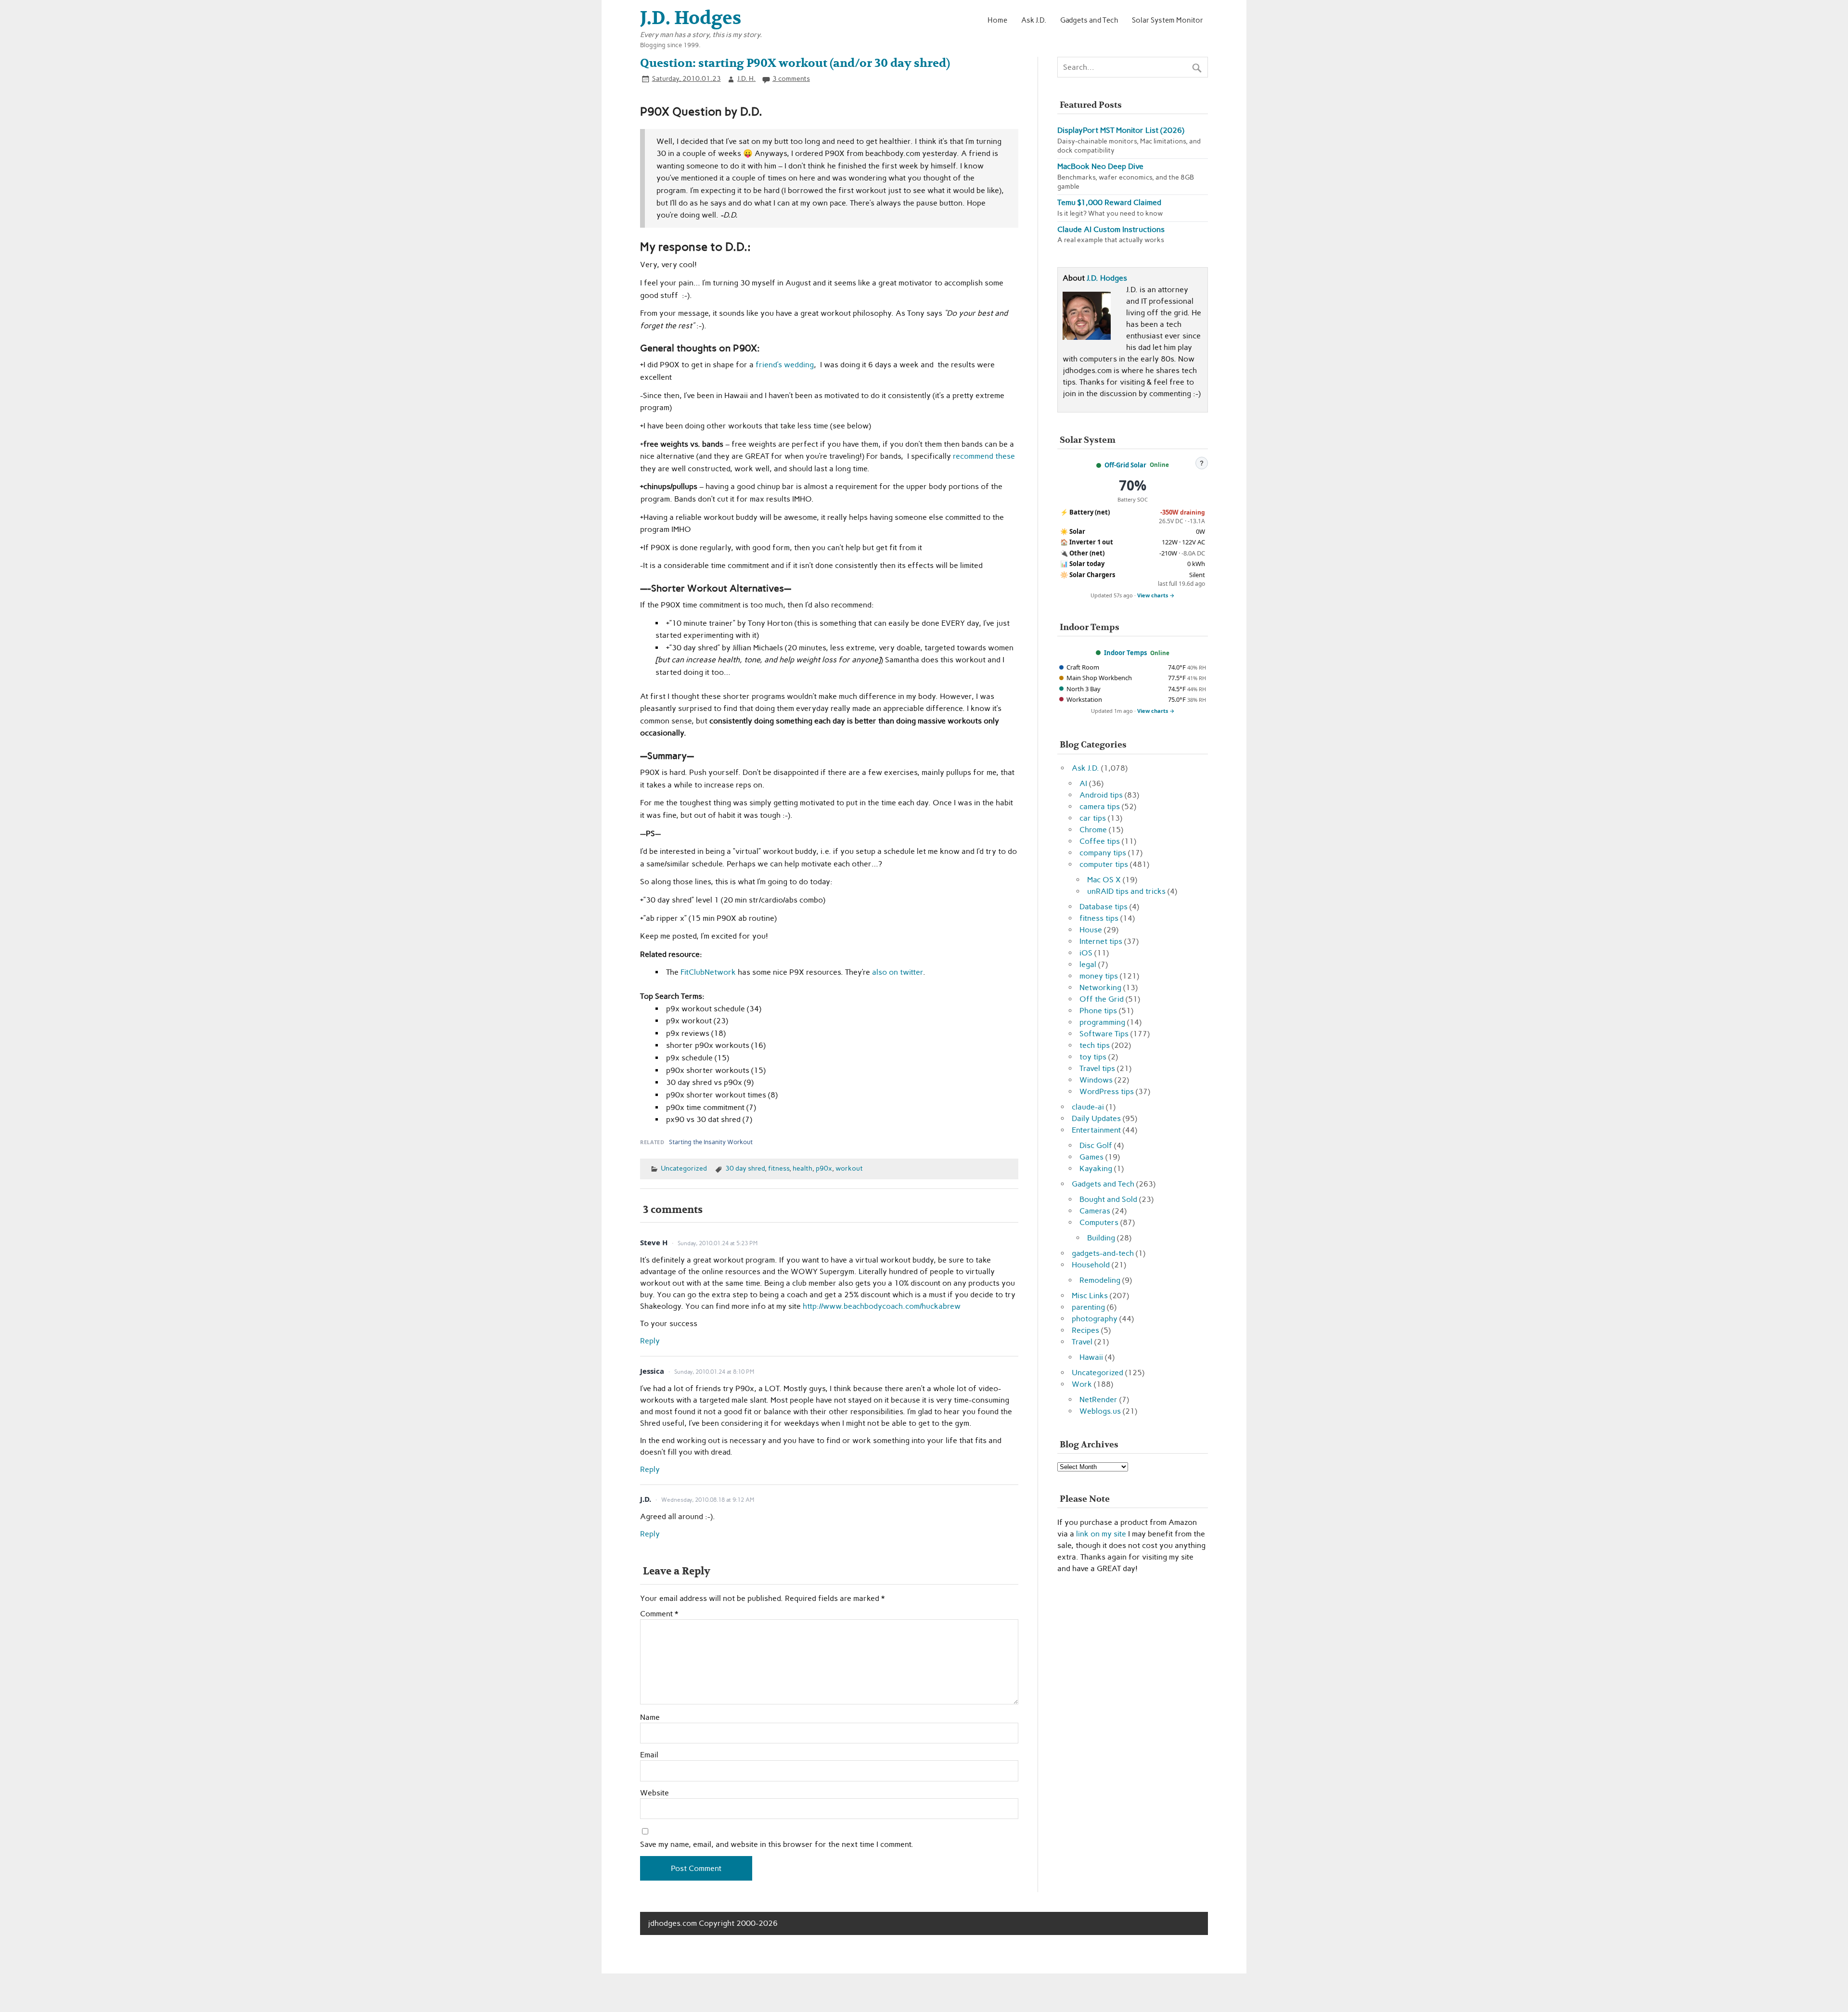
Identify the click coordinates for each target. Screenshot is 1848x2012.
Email (649, 1755)
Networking (1100, 987)
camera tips (1100, 806)
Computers (1099, 1222)
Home (997, 20)
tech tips (1095, 1045)
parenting (1088, 1307)
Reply (650, 1341)
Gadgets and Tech (1089, 20)
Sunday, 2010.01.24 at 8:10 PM (714, 1372)
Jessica (652, 1371)
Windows (1096, 1080)
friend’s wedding (785, 365)
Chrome (1093, 830)
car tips (1093, 818)
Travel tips (1097, 1068)
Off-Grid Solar (1125, 465)
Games (1091, 1157)
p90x (824, 1168)
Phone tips (1098, 1011)
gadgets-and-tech (1103, 1253)
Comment (659, 1614)
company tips (1103, 853)
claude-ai (1088, 1107)
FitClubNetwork (709, 972)
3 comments (791, 78)
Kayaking (1096, 1168)
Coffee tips (1100, 841)
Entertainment (1096, 1130)
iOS (1086, 953)
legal (1088, 964)
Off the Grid (1102, 999)
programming (1102, 1022)
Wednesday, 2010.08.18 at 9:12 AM (708, 1500)
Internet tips (1101, 941)
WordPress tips (1107, 1091)
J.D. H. (746, 78)
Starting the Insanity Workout (711, 1142)
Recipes (1085, 1330)
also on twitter (898, 972)
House (1091, 930)
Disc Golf (1096, 1145)
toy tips (1093, 1057)
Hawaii (1091, 1357)
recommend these (984, 456)
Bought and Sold (1108, 1199)
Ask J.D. (1034, 20)
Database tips (1104, 907)
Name (650, 1717)
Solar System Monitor (1168, 20)
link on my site (1101, 1534)
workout (849, 1168)
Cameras (1095, 1211)
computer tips (1104, 864)
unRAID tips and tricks (1126, 891)
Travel (1082, 1342)
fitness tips (1099, 918)
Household (1091, 1265)
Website (654, 1793)
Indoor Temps (1125, 653)
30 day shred (745, 1168)
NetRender (1098, 1399)
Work (1082, 1384)
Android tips (1101, 795)
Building (1101, 1238)
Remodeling (1100, 1280)
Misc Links (1090, 1296)
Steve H (654, 1242)
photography (1095, 1319)
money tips (1099, 976)
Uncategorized (684, 1168)
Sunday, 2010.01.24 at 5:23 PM (718, 1243)
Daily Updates (1096, 1118)
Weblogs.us (1100, 1411)
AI (1083, 783)
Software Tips (1104, 1034)
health (802, 1168)
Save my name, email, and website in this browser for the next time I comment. (777, 1844)
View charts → (1156, 595)
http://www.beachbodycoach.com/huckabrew (882, 1306)
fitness (779, 1168)
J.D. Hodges (1107, 278)
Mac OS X (1104, 880)
